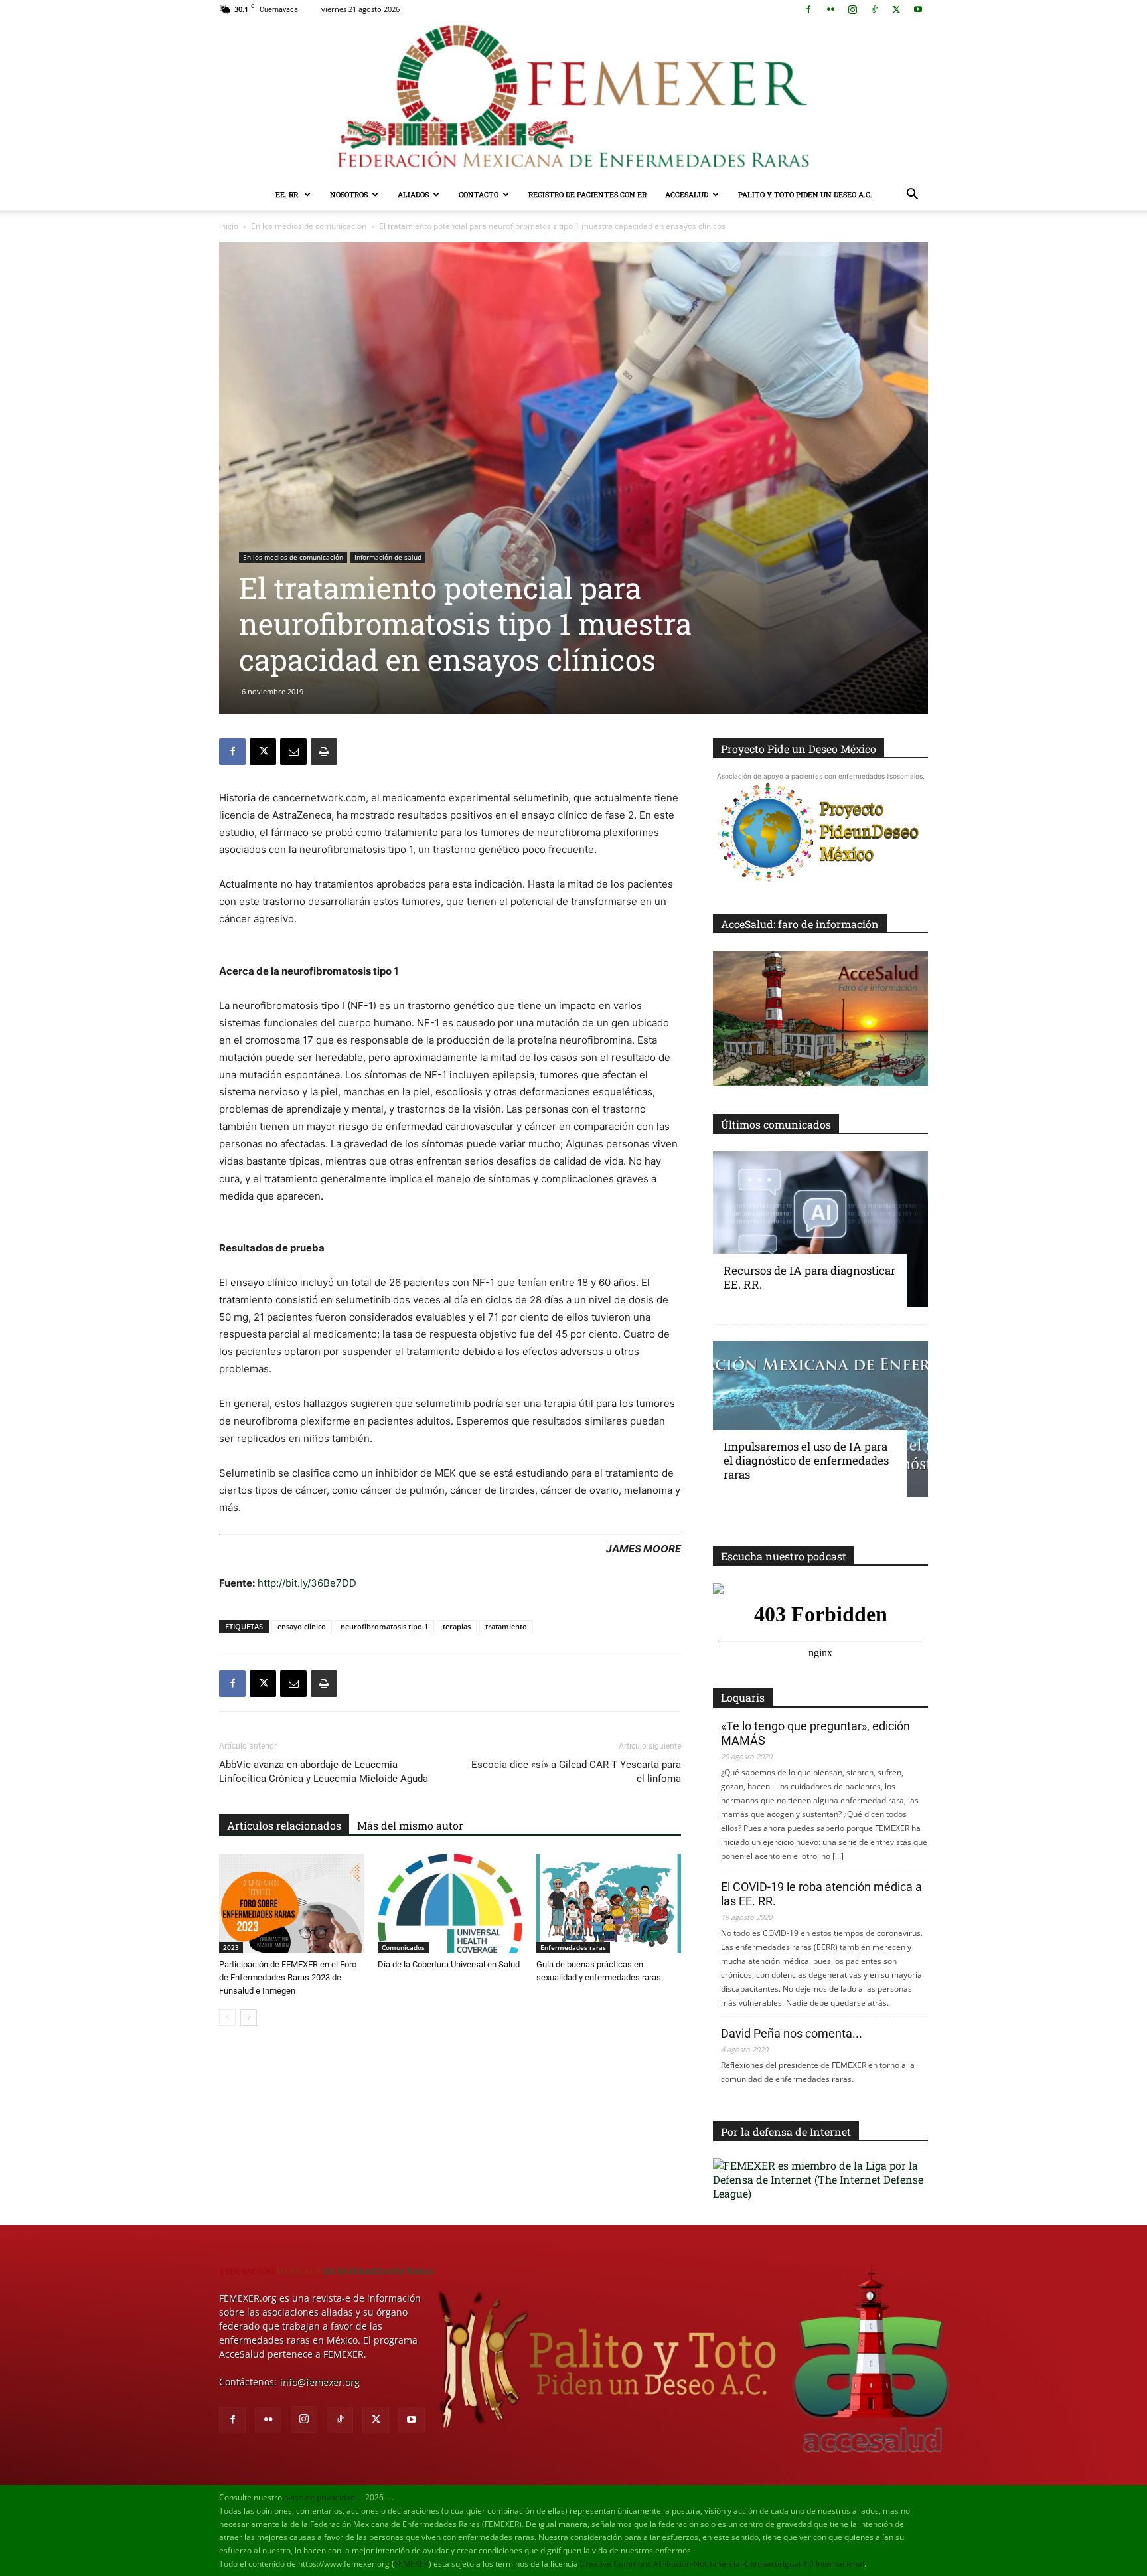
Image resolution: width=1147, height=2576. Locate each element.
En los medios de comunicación (309, 226)
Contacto (479, 194)
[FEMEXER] (573, 99)
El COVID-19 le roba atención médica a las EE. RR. (821, 1894)
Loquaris (743, 1697)
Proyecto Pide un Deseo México (799, 749)
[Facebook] (808, 9)
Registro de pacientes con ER (587, 194)
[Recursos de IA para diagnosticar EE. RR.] (820, 1229)
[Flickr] (830, 9)
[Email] (293, 752)
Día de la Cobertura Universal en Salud (449, 1964)
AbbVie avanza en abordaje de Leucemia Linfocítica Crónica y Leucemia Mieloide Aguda (324, 1772)
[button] (912, 196)
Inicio (229, 226)
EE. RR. (288, 194)
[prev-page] (227, 2017)
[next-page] (249, 2017)
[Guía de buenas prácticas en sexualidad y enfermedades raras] (609, 1903)
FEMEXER (412, 2564)
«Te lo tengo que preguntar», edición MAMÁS (815, 1733)
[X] (896, 9)
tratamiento (506, 1626)
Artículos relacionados (284, 1825)
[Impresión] (324, 752)
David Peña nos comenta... (792, 2033)
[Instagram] (852, 9)
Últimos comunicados (776, 1124)
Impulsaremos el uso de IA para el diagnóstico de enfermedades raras (806, 1460)
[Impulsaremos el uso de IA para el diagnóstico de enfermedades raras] (820, 1419)
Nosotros (349, 194)
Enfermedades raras (573, 1947)
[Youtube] (918, 9)
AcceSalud (687, 194)
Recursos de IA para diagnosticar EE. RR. (809, 1277)
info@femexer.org (319, 2382)
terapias (457, 1626)
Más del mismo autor (410, 1825)
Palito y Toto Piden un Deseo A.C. (805, 194)
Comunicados (403, 1947)
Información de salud (388, 557)
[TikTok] (874, 9)
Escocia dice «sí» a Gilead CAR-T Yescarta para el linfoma (576, 1772)
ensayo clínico (302, 1626)
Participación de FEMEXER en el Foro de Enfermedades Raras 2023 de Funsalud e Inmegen (288, 1977)
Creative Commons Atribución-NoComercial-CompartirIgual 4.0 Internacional (722, 2564)
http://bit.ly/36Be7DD (307, 1583)
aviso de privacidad (320, 2497)
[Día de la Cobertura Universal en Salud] (450, 1903)
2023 (231, 1947)
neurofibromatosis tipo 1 (384, 1626)
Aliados (413, 194)
